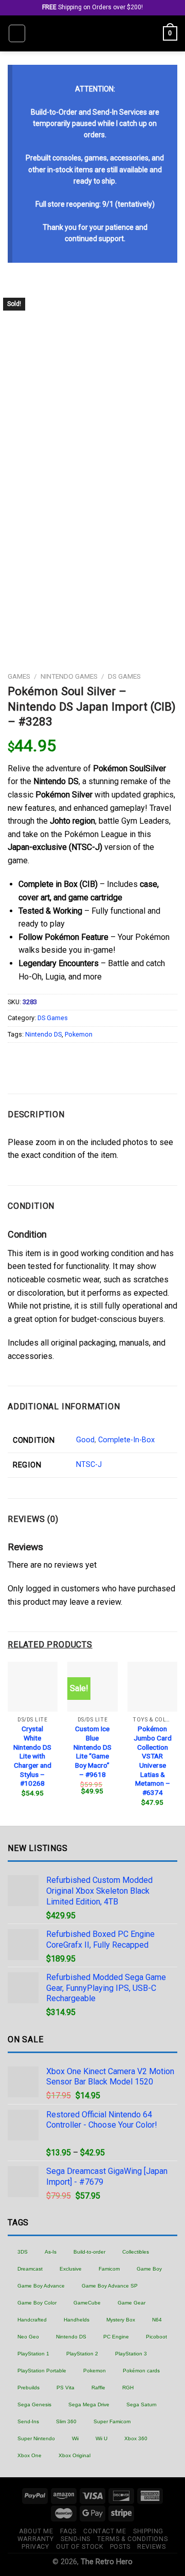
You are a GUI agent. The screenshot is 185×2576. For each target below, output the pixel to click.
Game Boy (149, 2269)
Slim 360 (66, 2421)
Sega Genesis (34, 2405)
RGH (128, 2388)
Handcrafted (32, 2320)
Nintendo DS (43, 1034)
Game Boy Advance (41, 2286)
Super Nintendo (36, 2438)
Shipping (148, 2531)
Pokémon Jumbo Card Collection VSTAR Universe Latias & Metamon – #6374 (153, 1761)
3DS (23, 2252)
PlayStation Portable (42, 2371)
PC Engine (116, 2337)
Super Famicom (112, 2421)
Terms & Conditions (132, 2539)
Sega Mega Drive (89, 2405)
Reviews (151, 2547)
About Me (36, 2531)
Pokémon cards (141, 2371)
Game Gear (132, 2303)
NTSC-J (89, 1465)
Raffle (98, 2388)
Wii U (101, 2438)
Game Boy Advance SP (110, 2286)
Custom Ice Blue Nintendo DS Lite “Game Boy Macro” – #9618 (92, 1751)
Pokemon (79, 1034)
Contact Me (105, 2531)
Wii (75, 2438)
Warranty (36, 2539)
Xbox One (30, 2455)
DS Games (124, 676)
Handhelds (77, 2320)
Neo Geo (28, 2337)
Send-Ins (28, 2421)
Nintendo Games (69, 676)
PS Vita (66, 2388)
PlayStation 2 (82, 2354)
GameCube (87, 2303)
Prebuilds (29, 2388)
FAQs (68, 2531)
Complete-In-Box (126, 1440)
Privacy (35, 2547)
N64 (157, 2320)
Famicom (109, 2269)
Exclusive (71, 2269)
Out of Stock (79, 2547)
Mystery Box (121, 2320)
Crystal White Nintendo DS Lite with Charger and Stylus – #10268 (32, 1756)
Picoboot (156, 2337)
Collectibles (136, 2252)
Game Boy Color (37, 2303)
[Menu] (17, 33)
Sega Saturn (142, 2405)
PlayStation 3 (131, 2354)
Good (85, 1440)
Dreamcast (30, 2269)
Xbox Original (75, 2455)
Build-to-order (89, 2252)
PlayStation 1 (33, 2354)
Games (19, 676)
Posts (120, 2547)
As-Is (51, 2252)
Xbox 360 (136, 2438)
